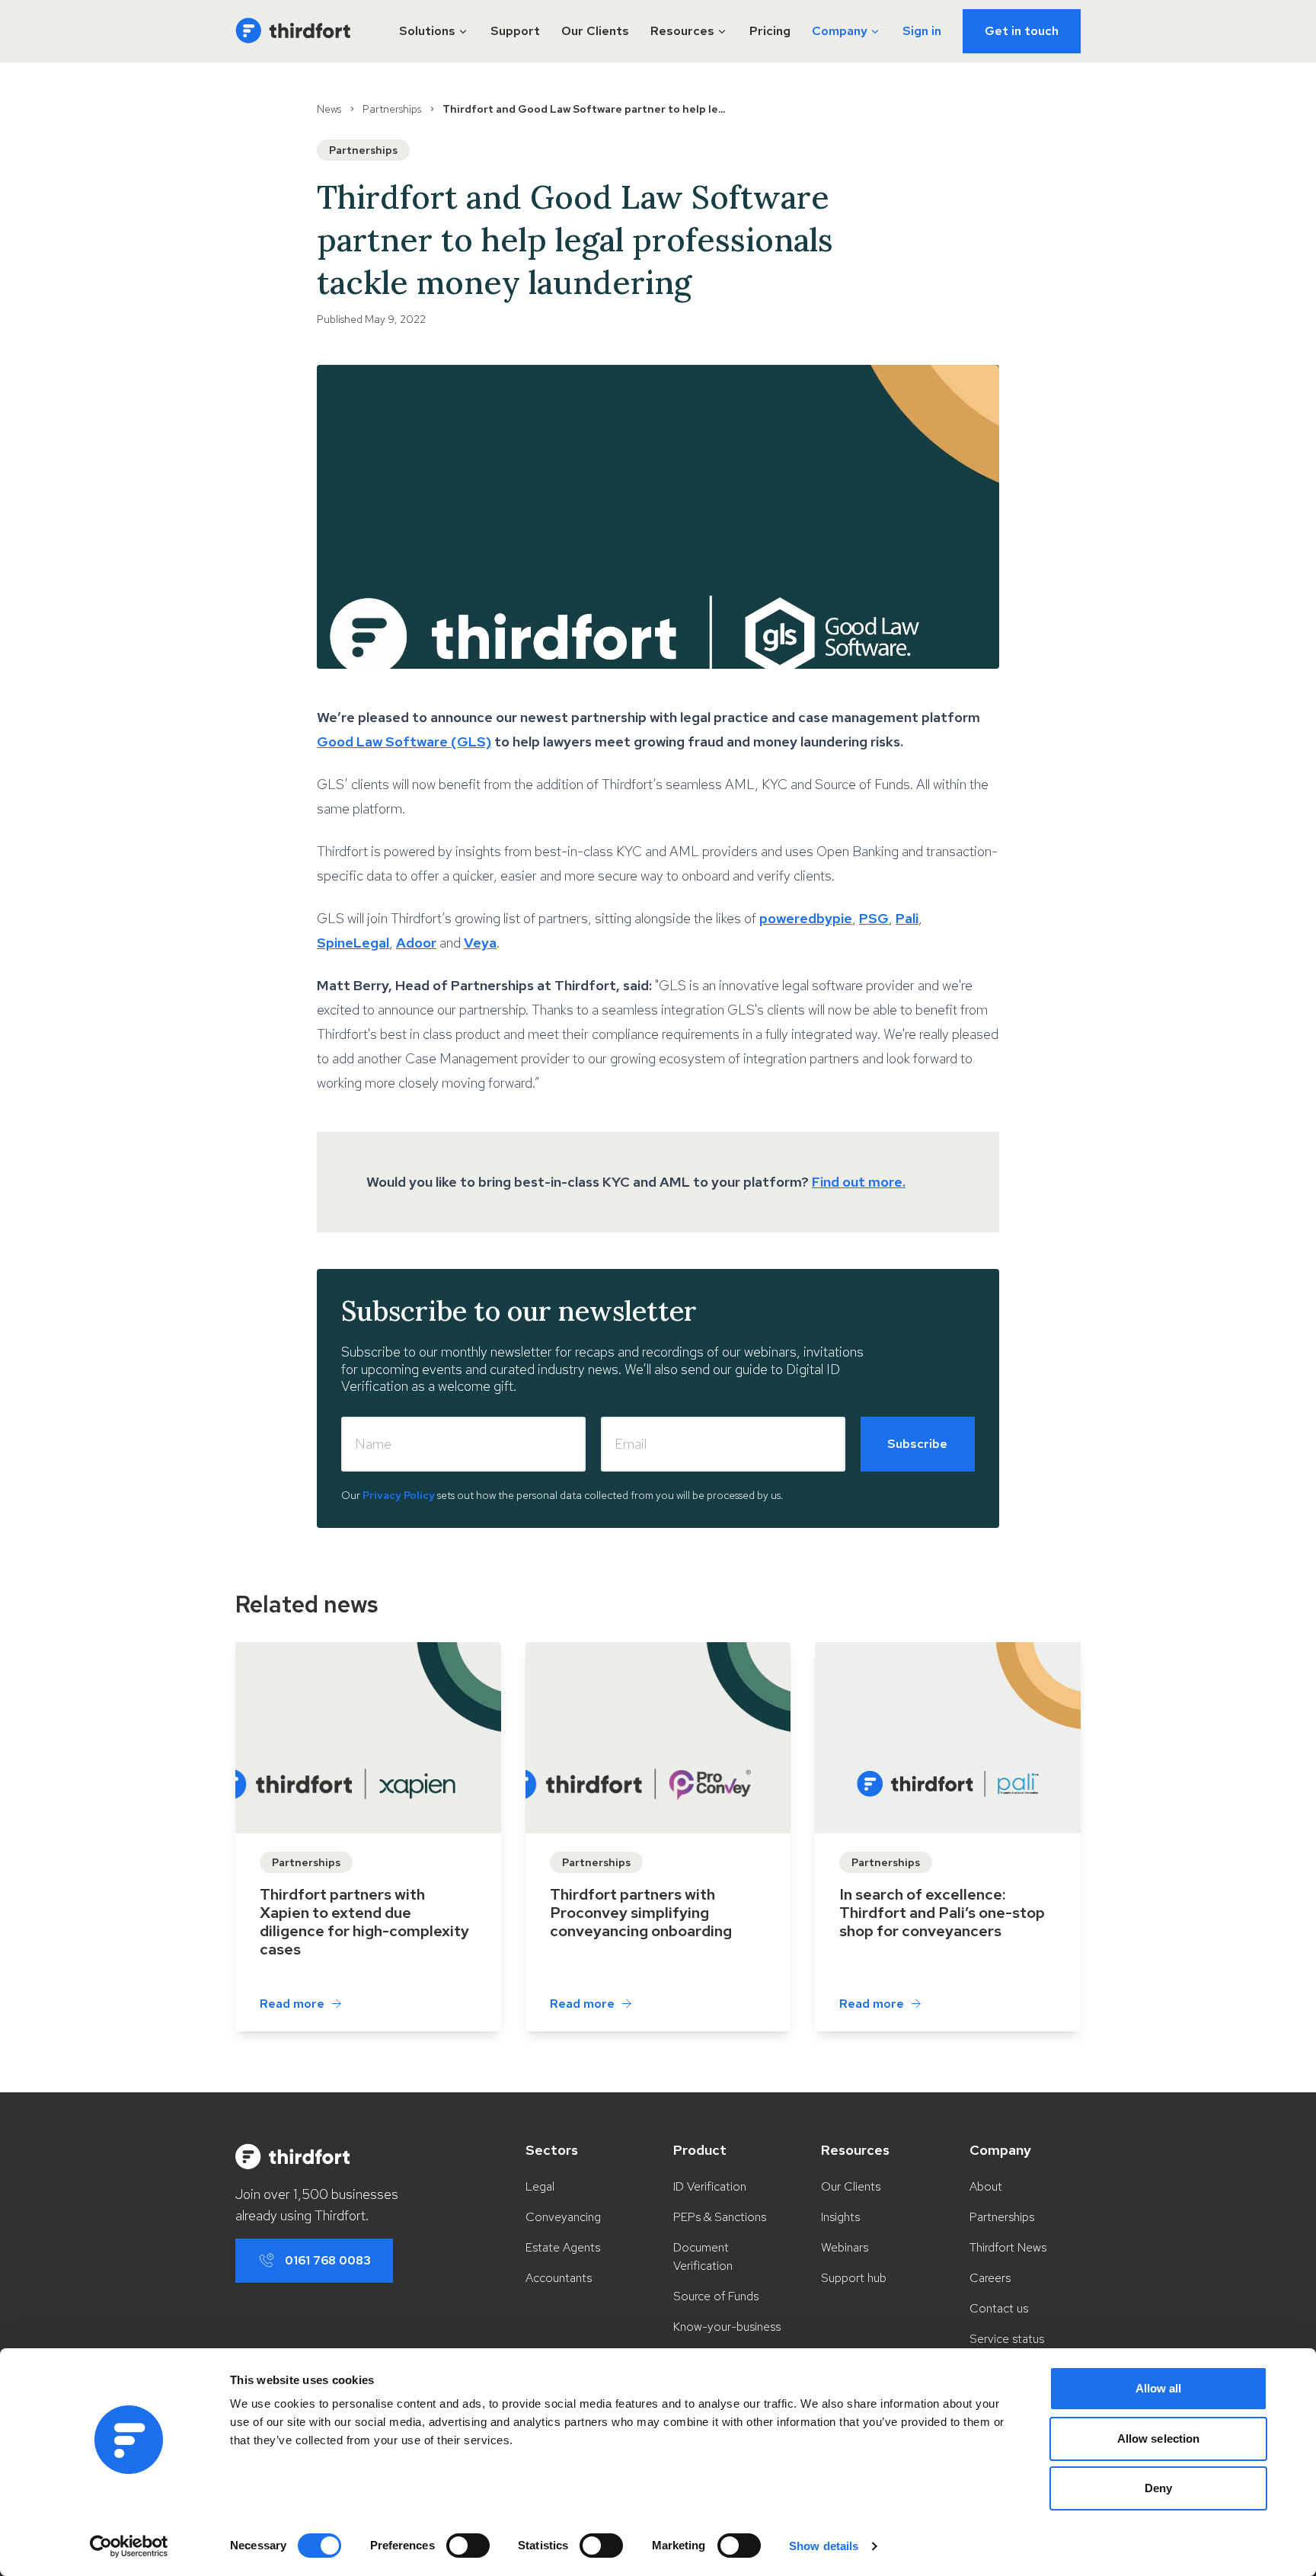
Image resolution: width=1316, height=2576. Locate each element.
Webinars (845, 2247)
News (329, 109)
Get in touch (1022, 31)
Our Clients (595, 31)
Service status (1007, 2339)
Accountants (559, 2278)
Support (515, 31)
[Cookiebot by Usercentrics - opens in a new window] (129, 2546)
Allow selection (1159, 2439)
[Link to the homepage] (293, 31)
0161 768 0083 (328, 2260)
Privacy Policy (399, 1495)
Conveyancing (563, 2217)
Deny (1158, 2488)
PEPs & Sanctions (720, 2217)
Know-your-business (727, 2327)
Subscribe (917, 1444)
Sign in (922, 31)
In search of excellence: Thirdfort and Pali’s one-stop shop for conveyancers (942, 1913)
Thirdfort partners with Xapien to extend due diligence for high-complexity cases (364, 1922)
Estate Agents (563, 2247)
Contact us (999, 2308)
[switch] (468, 2546)
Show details (824, 2546)
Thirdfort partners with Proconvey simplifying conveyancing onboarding (641, 1913)
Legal (540, 2186)
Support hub (854, 2278)
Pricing (770, 31)
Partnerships (392, 109)
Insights (840, 2217)
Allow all (1159, 2388)
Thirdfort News (1008, 2247)
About (986, 2186)
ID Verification (710, 2186)
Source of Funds (716, 2296)
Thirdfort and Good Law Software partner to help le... (584, 109)
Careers (990, 2278)
